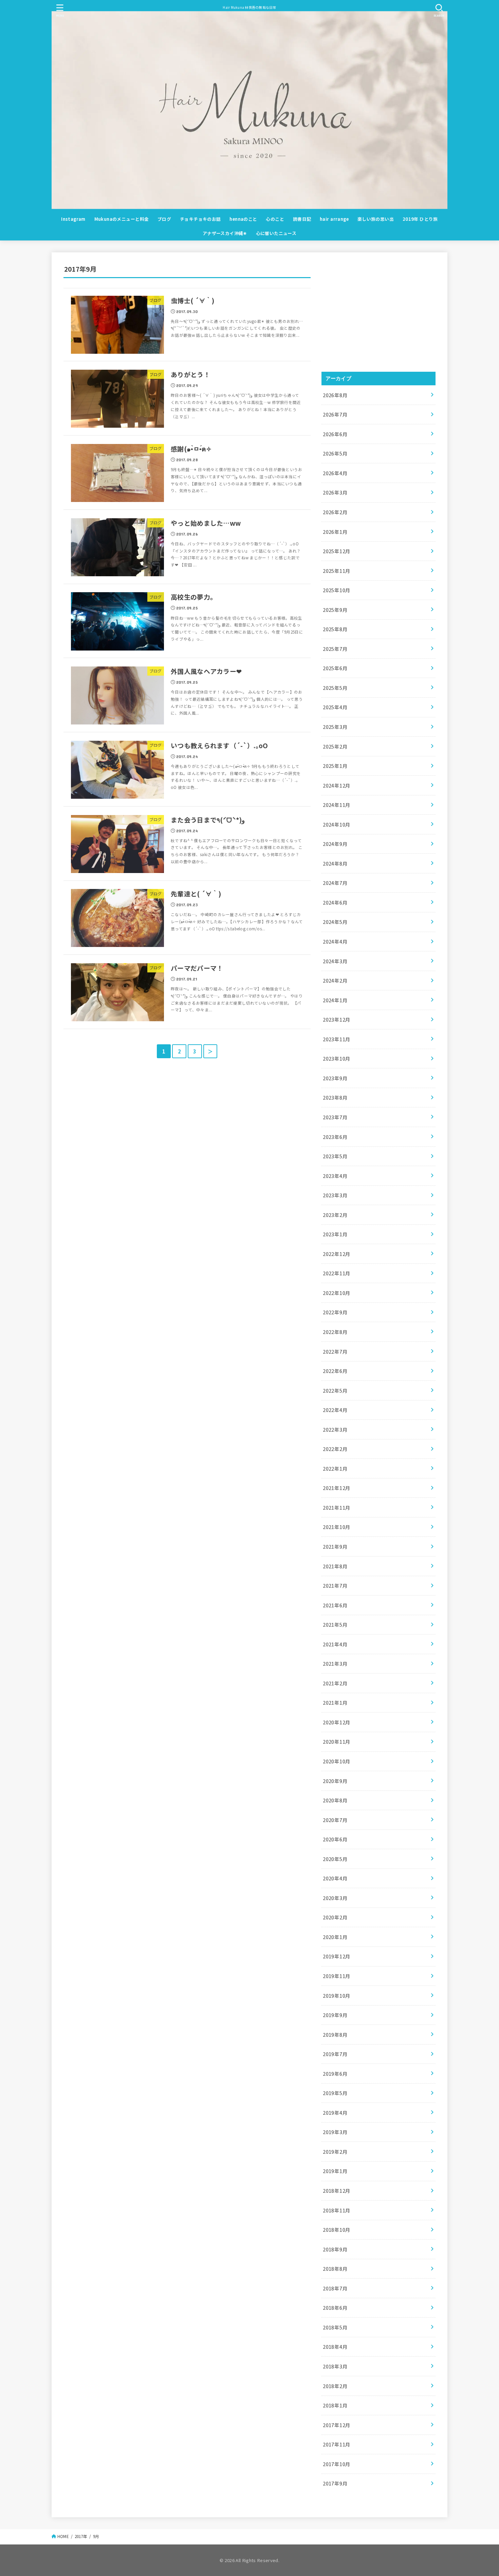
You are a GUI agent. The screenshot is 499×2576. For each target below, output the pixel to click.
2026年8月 (335, 395)
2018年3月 (335, 2366)
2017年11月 (337, 2444)
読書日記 (302, 219)
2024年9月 (335, 844)
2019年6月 (335, 2074)
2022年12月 (337, 1254)
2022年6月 (335, 1371)
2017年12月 (337, 2425)
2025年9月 (335, 610)
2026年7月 (335, 414)
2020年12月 (337, 1722)
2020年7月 (335, 1820)
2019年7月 (335, 2054)
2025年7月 (335, 649)
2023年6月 (335, 1137)
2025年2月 (335, 746)
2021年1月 (335, 1702)
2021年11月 (337, 1507)
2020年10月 (337, 1761)
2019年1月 (335, 2171)
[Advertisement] (378, 312)
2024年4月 (335, 941)
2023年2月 (335, 1215)
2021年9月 (335, 1546)
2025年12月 (337, 551)
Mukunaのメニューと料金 (122, 219)
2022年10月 (337, 1293)
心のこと (275, 219)
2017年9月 (335, 2483)
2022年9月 (335, 1312)
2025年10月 (337, 590)
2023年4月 (335, 1176)
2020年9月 (335, 1781)
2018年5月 (335, 2327)
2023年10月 (337, 1058)
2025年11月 (337, 571)
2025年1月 (335, 766)
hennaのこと (243, 219)
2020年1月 (335, 1937)
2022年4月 (335, 1410)
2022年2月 (335, 1449)
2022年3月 (335, 1429)
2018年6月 (335, 2308)
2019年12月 (337, 1956)
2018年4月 (335, 2347)
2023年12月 (337, 1019)
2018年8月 (335, 2269)
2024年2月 (335, 980)
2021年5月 (335, 1624)
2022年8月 (335, 1332)
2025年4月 (335, 707)
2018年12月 (337, 2191)
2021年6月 (335, 1605)
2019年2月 (335, 2152)
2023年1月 (335, 1234)
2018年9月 (335, 2249)
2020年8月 (335, 1800)
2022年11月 (337, 1273)
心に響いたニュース (276, 233)
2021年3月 (335, 1663)
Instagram (73, 219)
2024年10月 (337, 824)
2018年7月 (335, 2288)
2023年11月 (337, 1039)
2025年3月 (335, 727)
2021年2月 (335, 1683)
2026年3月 (335, 492)
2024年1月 (335, 1000)
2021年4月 (335, 1644)
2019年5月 (335, 2093)
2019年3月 (335, 2132)
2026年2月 (335, 512)
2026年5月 (335, 453)
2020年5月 (335, 1859)
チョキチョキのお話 (200, 219)
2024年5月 (335, 922)
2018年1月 (335, 2405)
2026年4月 (335, 473)
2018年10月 (337, 2230)
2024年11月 (337, 805)
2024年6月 (335, 902)
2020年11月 (337, 1741)
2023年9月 (335, 1078)
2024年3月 (335, 961)
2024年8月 (335, 863)
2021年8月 (335, 1566)
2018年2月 (335, 2386)
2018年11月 (337, 2210)
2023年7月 (335, 1117)
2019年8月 (335, 2035)
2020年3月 (335, 1898)
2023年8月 (335, 1097)
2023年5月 (335, 1156)
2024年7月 (335, 883)
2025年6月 (335, 668)
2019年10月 (337, 1996)
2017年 (81, 2536)
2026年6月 (335, 434)
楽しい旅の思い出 (376, 219)
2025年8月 (335, 629)
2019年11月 (337, 1976)
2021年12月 (337, 1488)
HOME (63, 2536)
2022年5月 (335, 1390)
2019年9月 (335, 2015)
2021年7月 (335, 1585)
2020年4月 (335, 1878)
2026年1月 (335, 532)
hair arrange (334, 219)
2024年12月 (337, 785)
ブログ (164, 219)
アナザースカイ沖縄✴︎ (225, 233)
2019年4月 (335, 2113)
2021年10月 (337, 1527)
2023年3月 (335, 1195)
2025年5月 (335, 688)
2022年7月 (335, 1351)
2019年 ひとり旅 (420, 219)
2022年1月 (335, 1468)
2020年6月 (335, 1839)
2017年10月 (337, 2464)
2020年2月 (335, 1917)
